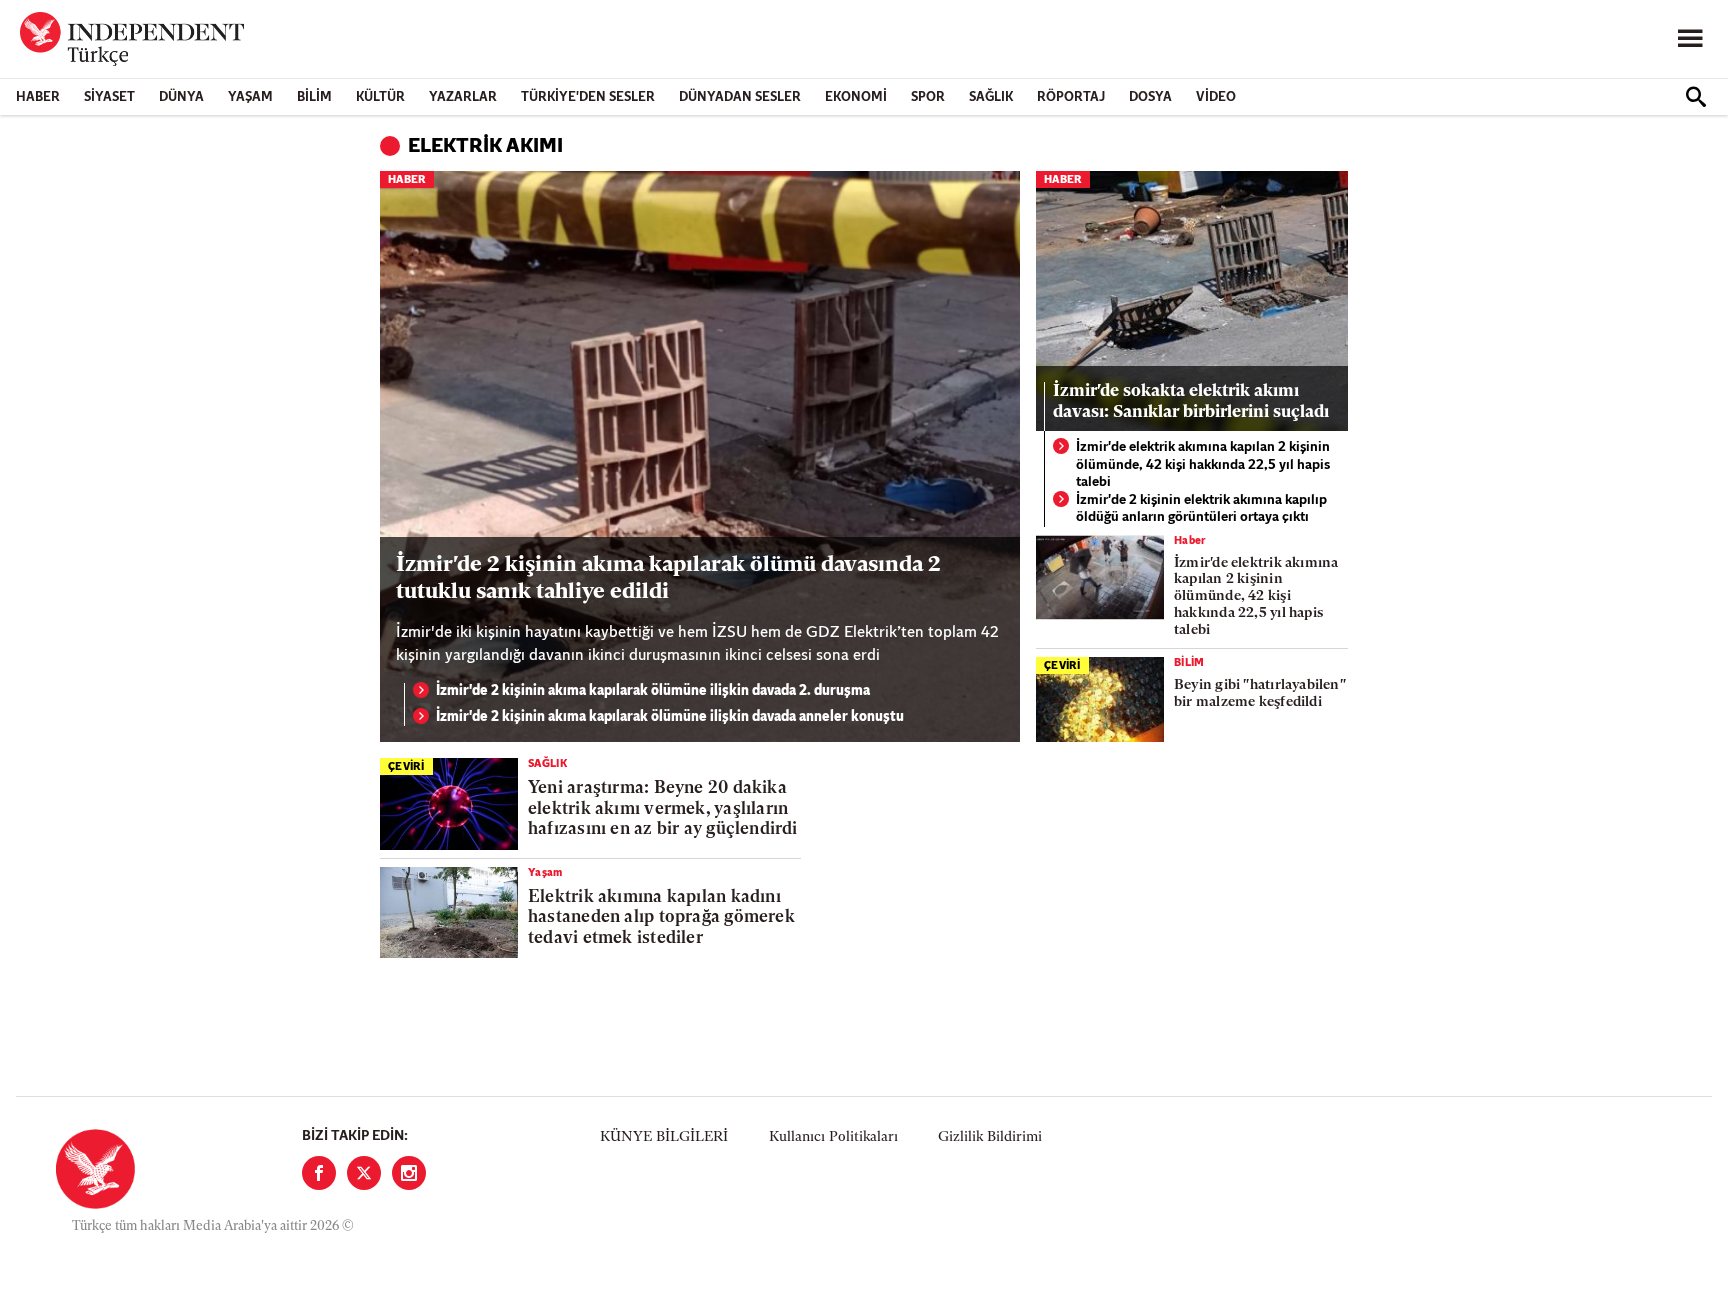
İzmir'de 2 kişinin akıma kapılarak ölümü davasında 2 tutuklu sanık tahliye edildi (668, 578)
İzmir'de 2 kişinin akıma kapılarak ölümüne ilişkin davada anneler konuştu (670, 717)
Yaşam (250, 97)
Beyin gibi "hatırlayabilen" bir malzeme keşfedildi (1260, 694)
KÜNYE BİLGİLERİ (664, 1137)
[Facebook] (319, 1173)
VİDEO (1216, 97)
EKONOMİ (856, 97)
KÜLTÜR (380, 97)
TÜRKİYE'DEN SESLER (588, 97)
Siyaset (109, 97)
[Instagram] (409, 1173)
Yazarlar (463, 97)
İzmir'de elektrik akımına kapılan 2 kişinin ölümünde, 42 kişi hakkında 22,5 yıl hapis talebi (1203, 465)
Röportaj (1071, 97)
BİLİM (314, 97)
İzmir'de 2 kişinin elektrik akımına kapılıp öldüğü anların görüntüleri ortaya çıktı (1201, 509)
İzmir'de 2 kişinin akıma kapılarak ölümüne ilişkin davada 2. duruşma (653, 691)
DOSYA (1150, 97)
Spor (928, 97)
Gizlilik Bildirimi (990, 1137)
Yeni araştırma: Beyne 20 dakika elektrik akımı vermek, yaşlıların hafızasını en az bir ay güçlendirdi (663, 809)
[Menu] (1690, 39)
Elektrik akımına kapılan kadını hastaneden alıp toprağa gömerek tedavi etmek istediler (661, 918)
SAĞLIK (991, 97)
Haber (38, 97)
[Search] (1696, 97)
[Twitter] (364, 1173)
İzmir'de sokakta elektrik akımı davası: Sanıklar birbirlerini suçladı (1191, 401)
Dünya (181, 97)
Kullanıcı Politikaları (833, 1137)
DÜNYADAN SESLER (740, 97)
